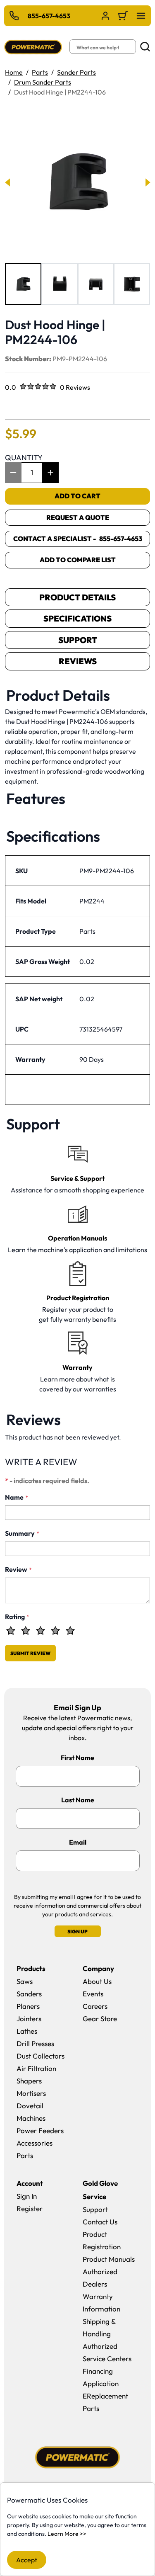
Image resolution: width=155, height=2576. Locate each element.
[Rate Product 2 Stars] (26, 1631)
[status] (32, 473)
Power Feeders (40, 2130)
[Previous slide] (8, 182)
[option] (23, 284)
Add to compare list (78, 560)
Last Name (78, 1800)
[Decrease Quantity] (13, 473)
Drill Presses (35, 2043)
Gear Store (100, 2019)
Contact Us (100, 2222)
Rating (17, 1617)
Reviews (78, 661)
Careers (95, 2006)
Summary (22, 1533)
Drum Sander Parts (43, 82)
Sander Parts (76, 72)
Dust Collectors (41, 2056)
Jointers (29, 2019)
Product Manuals (109, 2259)
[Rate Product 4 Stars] (55, 1631)
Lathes (27, 2031)
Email (78, 1842)
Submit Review (30, 1653)
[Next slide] (147, 182)
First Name (77, 1758)
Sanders (29, 1994)
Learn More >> (67, 2534)
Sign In (27, 2196)
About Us (97, 1981)
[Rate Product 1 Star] (11, 1631)
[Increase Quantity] (50, 473)
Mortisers (31, 2093)
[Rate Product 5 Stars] (70, 1631)
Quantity (24, 458)
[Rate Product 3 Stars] (41, 1631)
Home (14, 72)
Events (93, 1994)
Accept (27, 2560)
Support (78, 640)
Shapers (29, 2081)
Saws (25, 1981)
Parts (40, 72)
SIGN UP (77, 1931)
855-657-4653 (49, 16)
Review (18, 1569)
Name (17, 1497)
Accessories (35, 2143)
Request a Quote (78, 517)
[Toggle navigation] (141, 16)
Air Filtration (36, 2068)
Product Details (77, 597)
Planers (28, 2006)
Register (30, 2208)
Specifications (77, 618)
